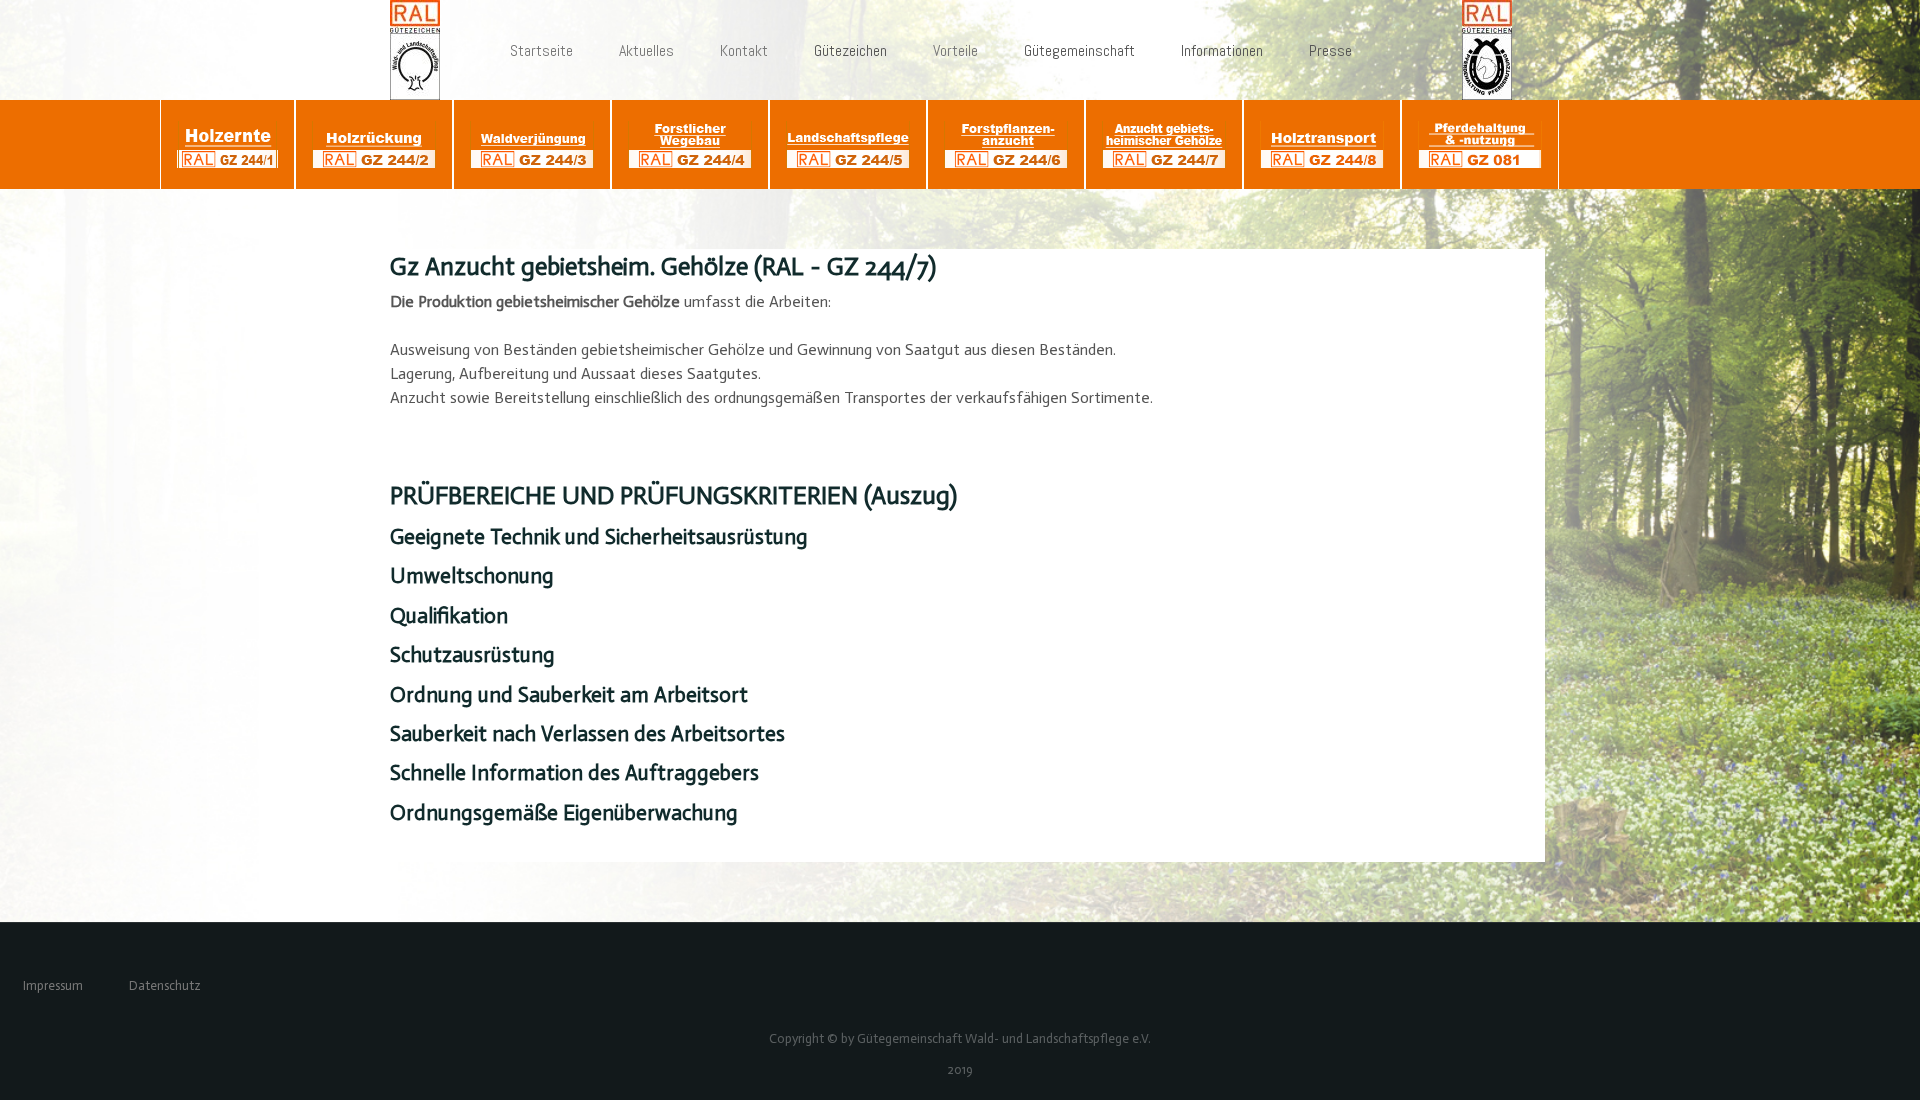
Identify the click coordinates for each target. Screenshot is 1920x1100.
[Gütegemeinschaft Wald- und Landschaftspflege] (423, 50)
